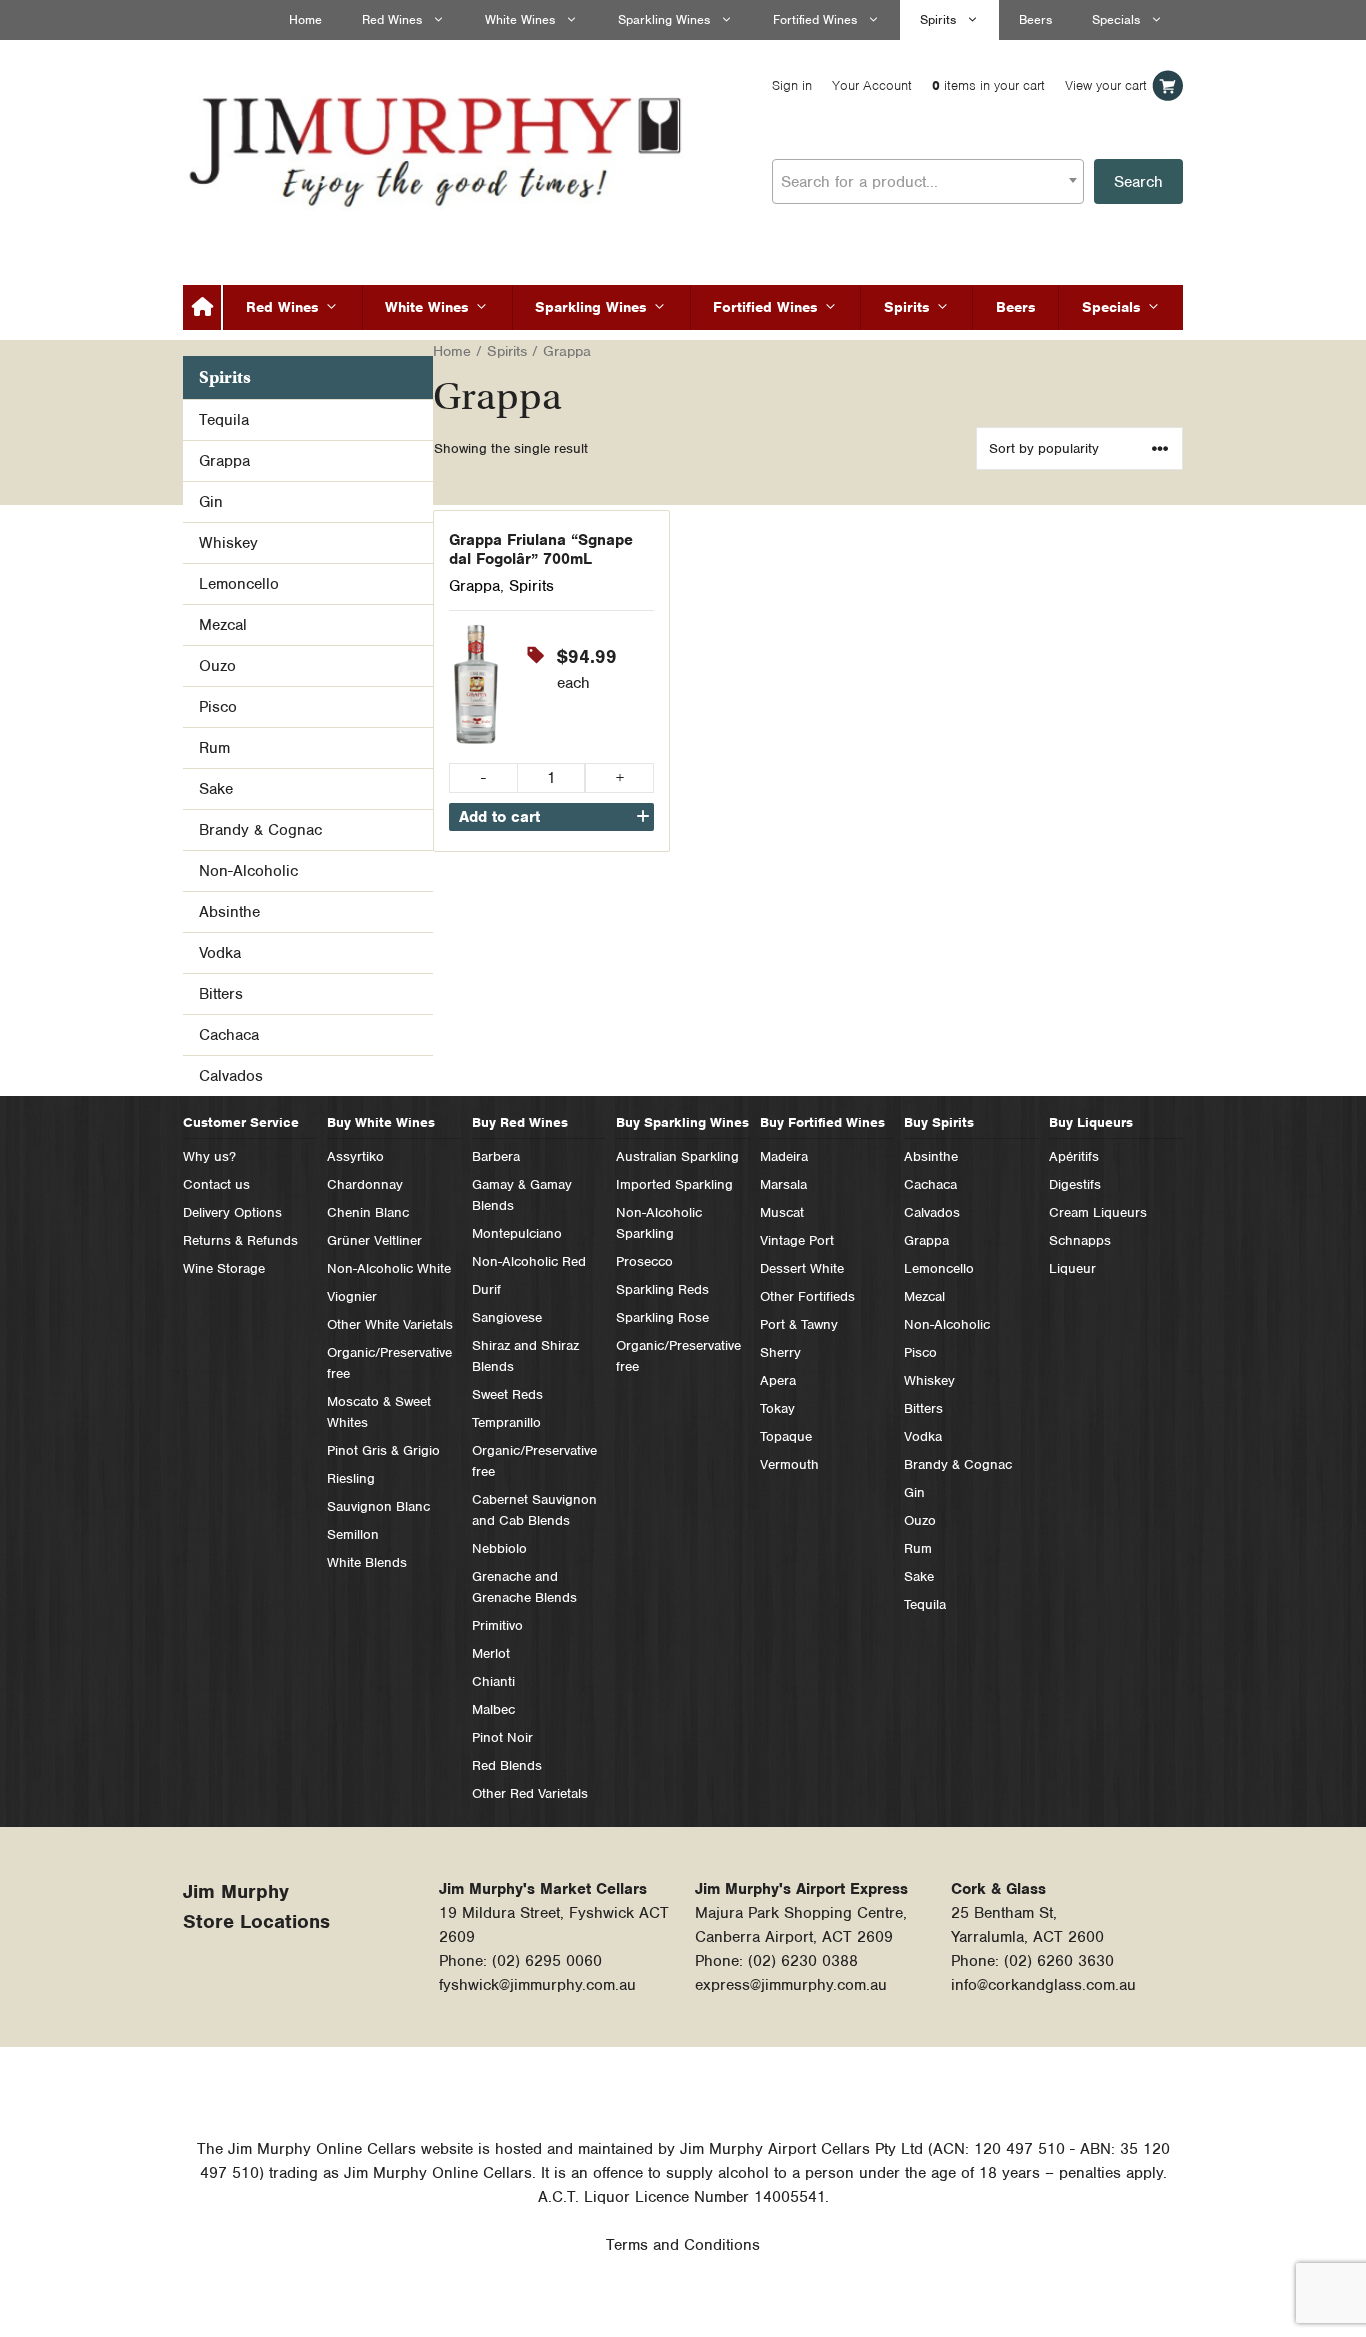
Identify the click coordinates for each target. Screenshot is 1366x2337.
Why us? (209, 1156)
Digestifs (1075, 1184)
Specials (1116, 19)
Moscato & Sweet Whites (379, 1412)
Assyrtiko (355, 1156)
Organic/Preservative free (389, 1363)
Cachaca (229, 1035)
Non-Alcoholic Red (529, 1261)
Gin (211, 502)
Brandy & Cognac (260, 830)
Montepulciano (517, 1233)
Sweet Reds (507, 1394)
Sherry (780, 1352)
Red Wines (392, 19)
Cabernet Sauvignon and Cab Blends (534, 1510)
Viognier (352, 1296)
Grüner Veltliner (374, 1240)
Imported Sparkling (674, 1184)
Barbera (496, 1156)
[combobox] (928, 181)
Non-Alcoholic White (389, 1268)
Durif (486, 1289)
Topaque (786, 1436)
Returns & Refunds (240, 1240)
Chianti (493, 1681)
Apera (778, 1380)
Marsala (783, 1184)
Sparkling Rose (662, 1317)
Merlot (491, 1653)
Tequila (224, 420)
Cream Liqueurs (1098, 1212)
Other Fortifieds (807, 1296)
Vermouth (789, 1464)
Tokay (777, 1408)
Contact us (216, 1184)
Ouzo (217, 666)
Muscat (782, 1212)
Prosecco (644, 1261)
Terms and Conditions (683, 2245)
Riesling (351, 1478)
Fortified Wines (815, 19)
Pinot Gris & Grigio (383, 1450)
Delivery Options (232, 1212)
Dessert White (802, 1268)
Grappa (474, 586)
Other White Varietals (390, 1324)
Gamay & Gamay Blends (522, 1195)
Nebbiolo (499, 1548)
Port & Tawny (799, 1324)
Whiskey (228, 543)
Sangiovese (507, 1317)
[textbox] (928, 182)
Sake (216, 789)
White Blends (367, 1562)
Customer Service (241, 1122)
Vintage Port (797, 1240)
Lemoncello (239, 584)
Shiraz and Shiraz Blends (525, 1356)
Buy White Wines (381, 1122)
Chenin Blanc (368, 1212)
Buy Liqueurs (1091, 1122)
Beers (1035, 19)
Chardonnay (365, 1184)
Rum (214, 748)
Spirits (938, 19)
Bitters (221, 994)
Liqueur (1072, 1268)
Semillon (353, 1534)
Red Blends (507, 1765)
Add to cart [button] (499, 817)
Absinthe (229, 912)
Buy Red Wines (520, 1122)
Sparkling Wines (664, 19)
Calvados (231, 1076)
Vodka (220, 953)
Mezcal (223, 625)
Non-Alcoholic (248, 871)
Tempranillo (506, 1422)
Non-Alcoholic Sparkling (659, 1223)
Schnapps (1080, 1240)
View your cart (1106, 85)
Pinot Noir (502, 1737)
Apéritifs (1074, 1156)
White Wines (520, 19)
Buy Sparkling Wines (682, 1122)
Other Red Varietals (530, 1793)
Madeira (784, 1156)
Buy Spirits (939, 1122)
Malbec (493, 1709)
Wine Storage (224, 1268)
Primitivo (497, 1625)
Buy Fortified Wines (822, 1122)
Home (305, 19)
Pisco (218, 707)
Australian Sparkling (677, 1156)
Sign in (792, 85)
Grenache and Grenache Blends (524, 1587)
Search (1138, 182)
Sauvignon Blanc (378, 1506)
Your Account (872, 85)
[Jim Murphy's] (438, 147)
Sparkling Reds (662, 1289)
